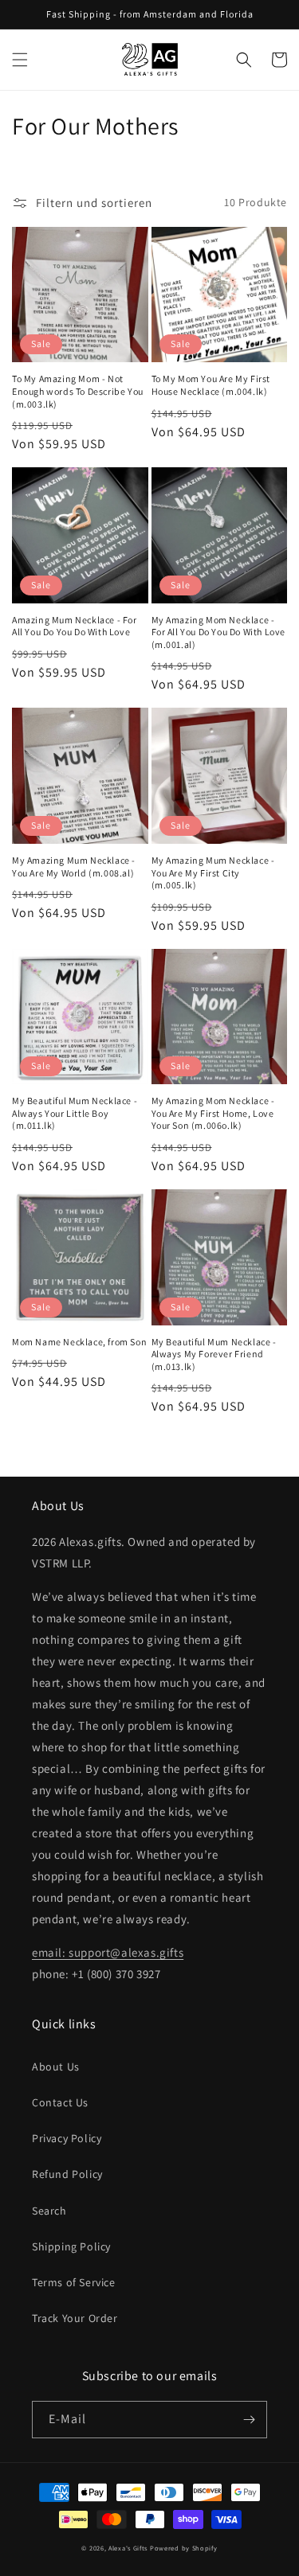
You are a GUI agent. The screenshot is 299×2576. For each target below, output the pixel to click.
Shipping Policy (71, 2246)
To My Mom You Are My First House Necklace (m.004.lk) (211, 385)
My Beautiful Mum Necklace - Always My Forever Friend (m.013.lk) (214, 1354)
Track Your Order (75, 2318)
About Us (56, 2067)
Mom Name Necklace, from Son (79, 1342)
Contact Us (60, 2102)
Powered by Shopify (184, 2548)
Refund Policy (67, 2174)
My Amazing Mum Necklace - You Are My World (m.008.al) (74, 866)
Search (49, 2211)
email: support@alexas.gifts (108, 1952)
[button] (20, 60)
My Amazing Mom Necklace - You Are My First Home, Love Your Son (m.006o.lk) (213, 1113)
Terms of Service (74, 2282)
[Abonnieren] (249, 2420)
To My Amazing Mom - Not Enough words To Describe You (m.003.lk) (78, 391)
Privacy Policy (67, 2138)
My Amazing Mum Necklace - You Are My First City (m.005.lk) (213, 872)
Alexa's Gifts (128, 2548)
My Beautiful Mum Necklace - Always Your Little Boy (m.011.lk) (75, 1113)
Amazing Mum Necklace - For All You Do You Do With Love (75, 626)
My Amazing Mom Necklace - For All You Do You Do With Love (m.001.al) (219, 632)
